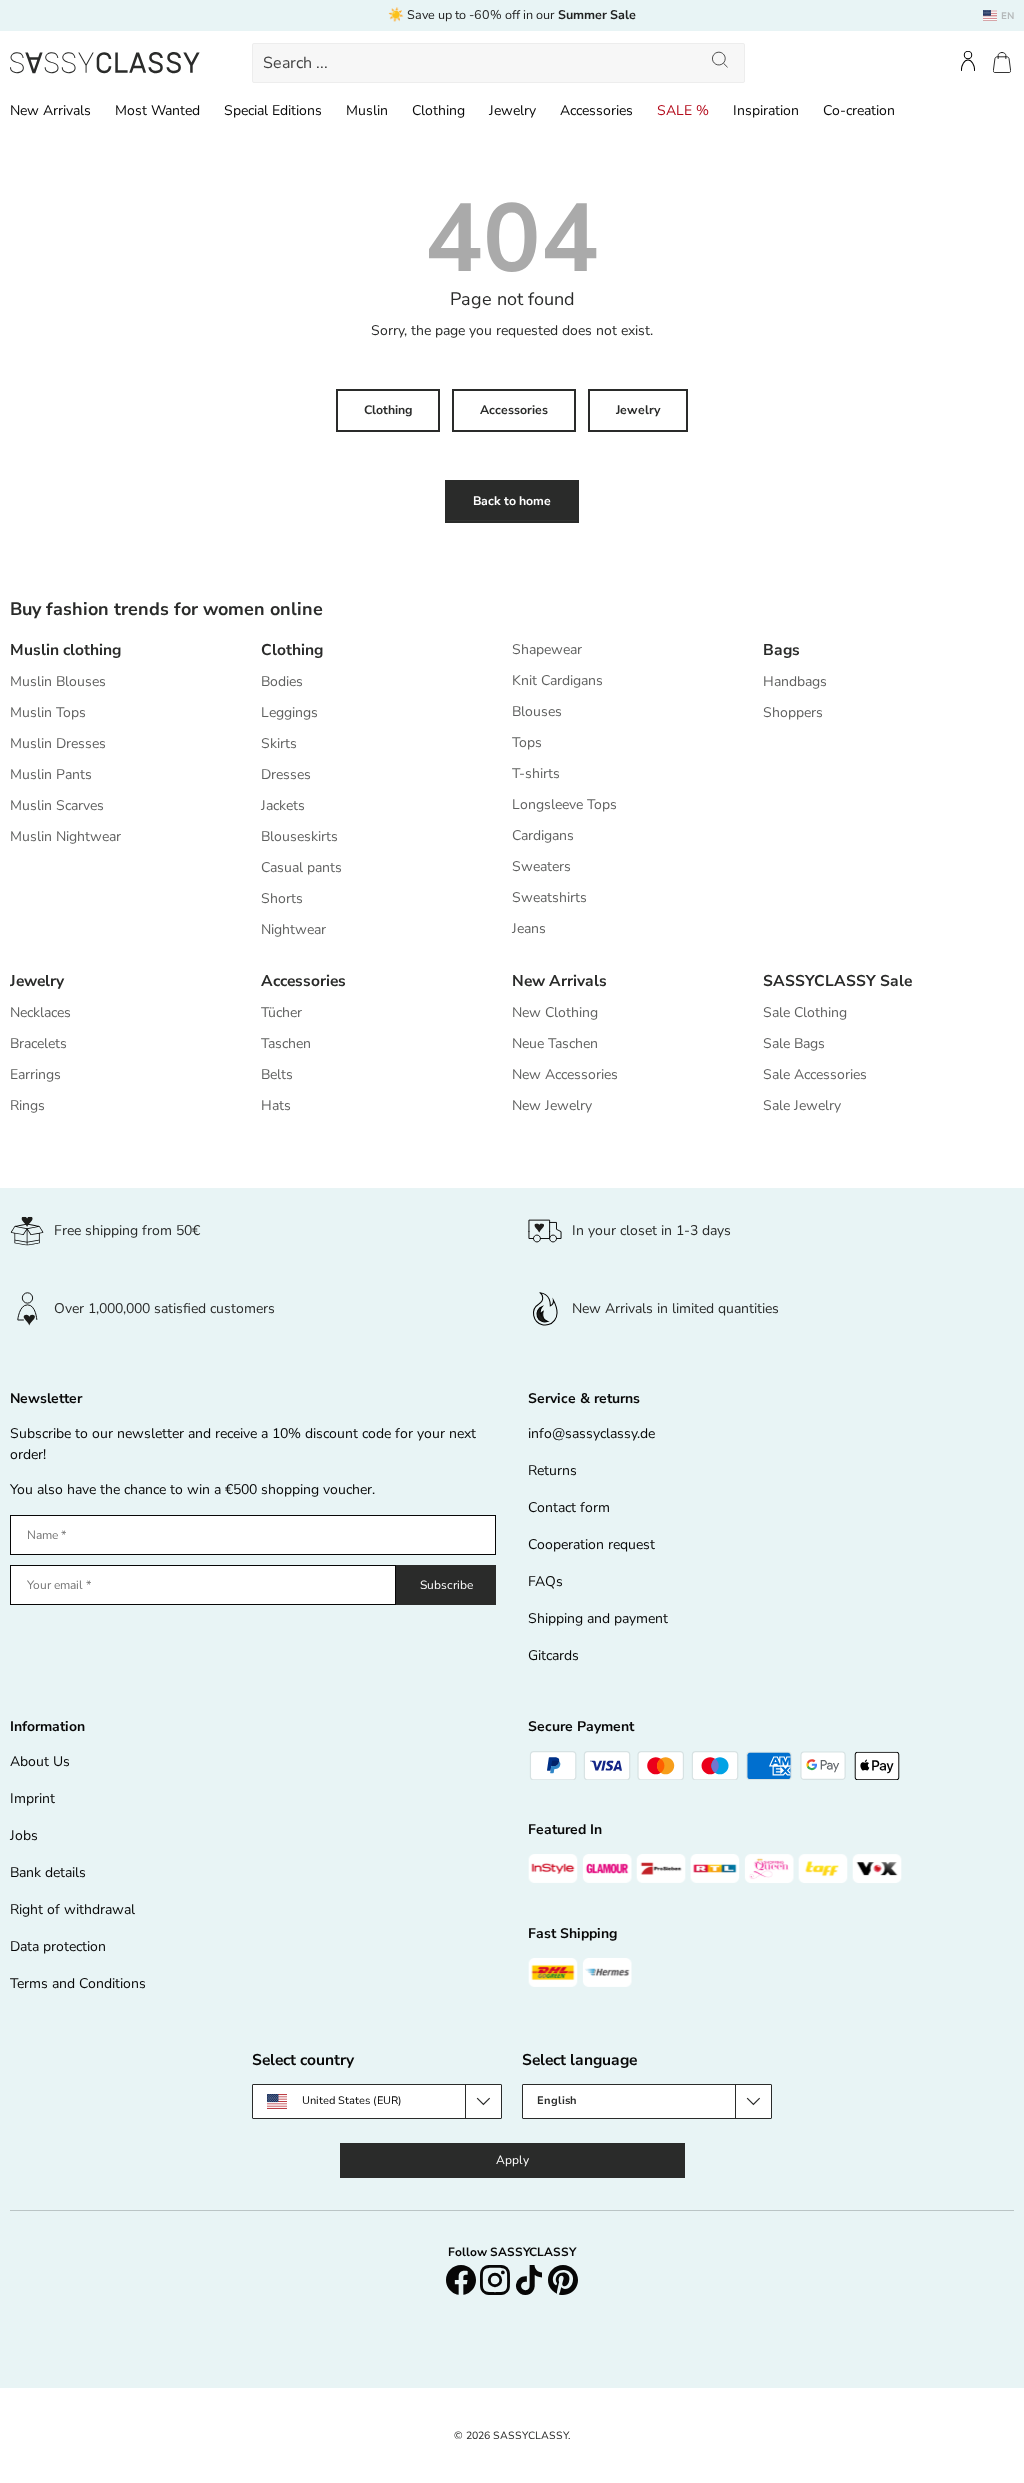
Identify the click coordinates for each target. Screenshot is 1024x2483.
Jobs (24, 1835)
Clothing (388, 410)
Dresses (286, 774)
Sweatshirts (549, 897)
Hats (276, 1105)
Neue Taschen (555, 1043)
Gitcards (553, 1655)
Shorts (282, 898)
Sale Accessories (815, 1074)
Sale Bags (794, 1043)
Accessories (514, 410)
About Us (40, 1761)
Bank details (48, 1872)
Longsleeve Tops (564, 804)
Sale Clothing (805, 1012)
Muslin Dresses (58, 743)
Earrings (35, 1074)
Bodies (282, 681)
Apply (512, 2160)
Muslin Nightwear (65, 836)
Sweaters (541, 866)
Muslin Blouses (58, 681)
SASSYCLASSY (530, 2435)
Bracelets (38, 1043)
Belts (277, 1074)
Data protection (58, 1946)
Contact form (569, 1507)
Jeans (529, 928)
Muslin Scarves (57, 805)
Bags (781, 649)
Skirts (279, 743)
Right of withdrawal (72, 1909)
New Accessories (565, 1074)
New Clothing (555, 1012)
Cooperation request (591, 1544)
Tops (527, 742)
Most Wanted (157, 110)
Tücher (281, 1012)
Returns (552, 1470)
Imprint (32, 1798)
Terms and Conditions (78, 1983)
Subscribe (446, 1585)
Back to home (512, 501)
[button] (1002, 62)
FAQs (545, 1581)
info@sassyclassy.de (591, 1433)
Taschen (286, 1043)
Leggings (289, 712)
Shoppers (793, 712)
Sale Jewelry (802, 1105)
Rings (27, 1105)
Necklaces (40, 1012)
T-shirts (536, 773)
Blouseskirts (299, 836)
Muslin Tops (48, 712)
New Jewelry (552, 1105)
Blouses (537, 711)
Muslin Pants (51, 774)
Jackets (283, 805)
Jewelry (638, 410)
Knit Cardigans (557, 680)
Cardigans (543, 835)
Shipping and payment (598, 1618)
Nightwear (293, 929)
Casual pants (301, 867)
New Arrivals (559, 980)
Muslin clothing (65, 649)
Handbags (795, 681)
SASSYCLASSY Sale (837, 980)
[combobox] (498, 63)
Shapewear (547, 649)
